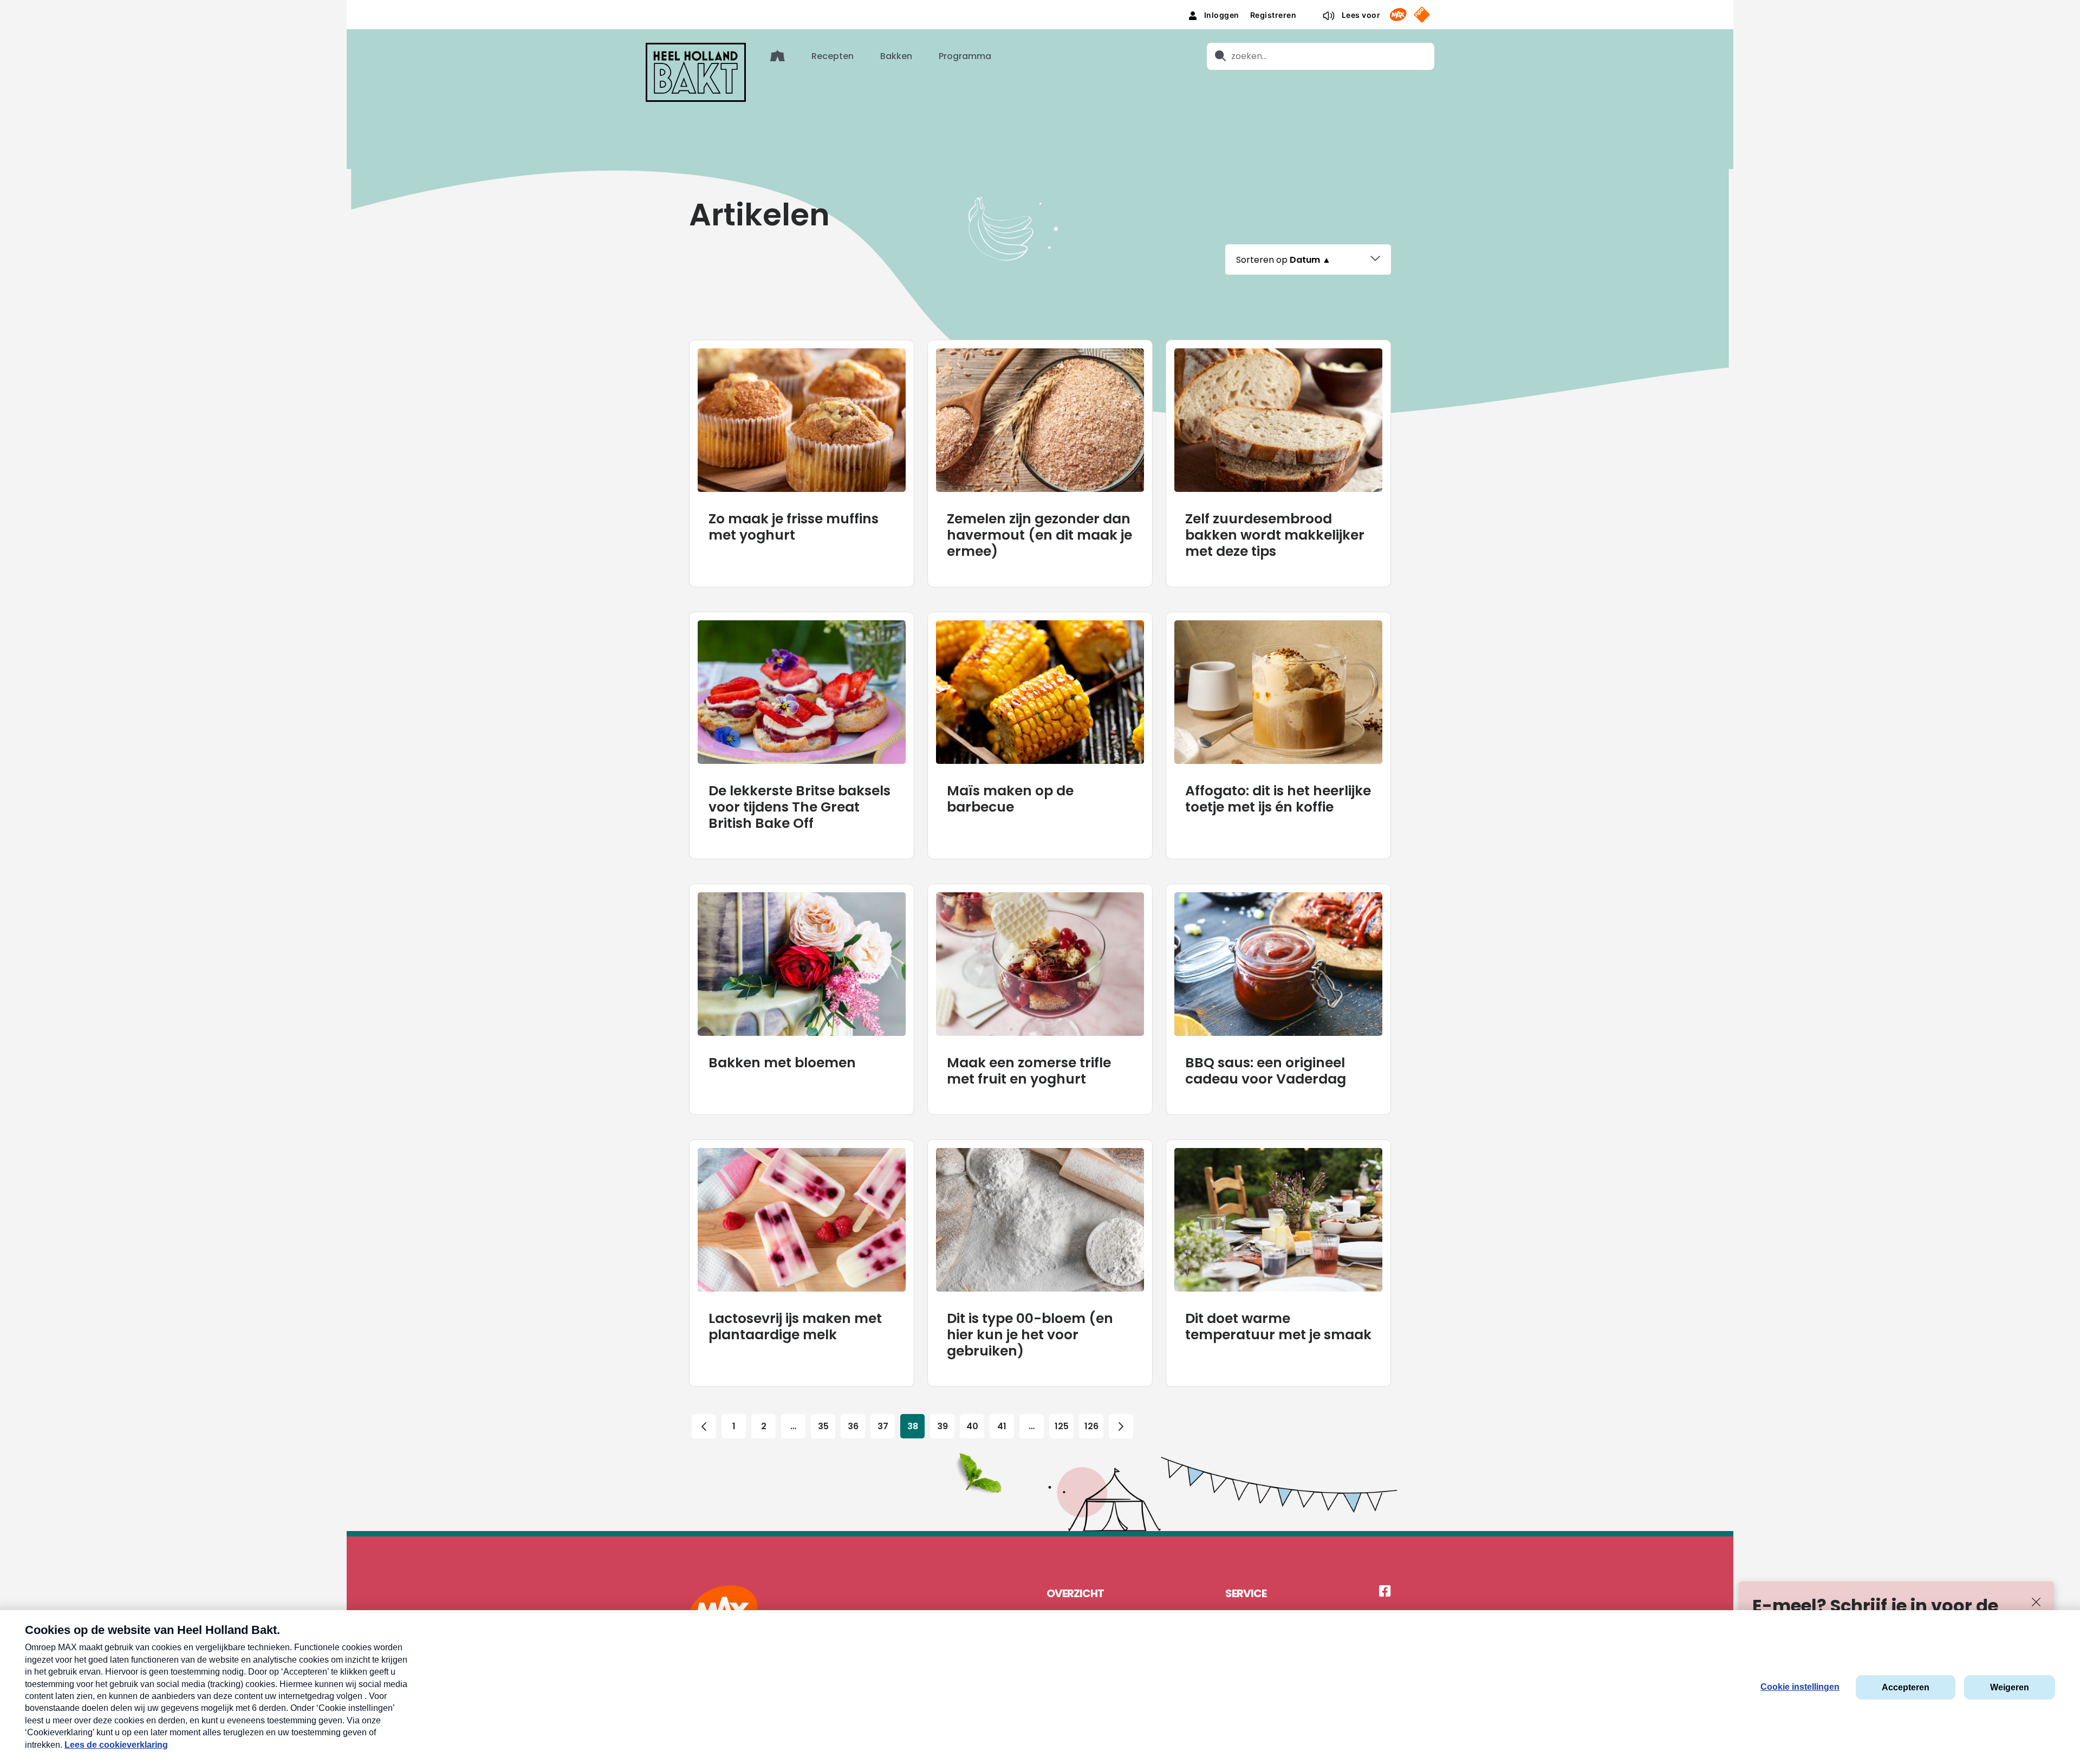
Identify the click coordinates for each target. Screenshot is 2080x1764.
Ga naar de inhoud (1040, 8)
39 (942, 1426)
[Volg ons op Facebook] (1385, 1592)
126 (1091, 1426)
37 (883, 1426)
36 (853, 1426)
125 (1062, 1426)
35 (823, 1426)
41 (1002, 1426)
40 (972, 1426)
